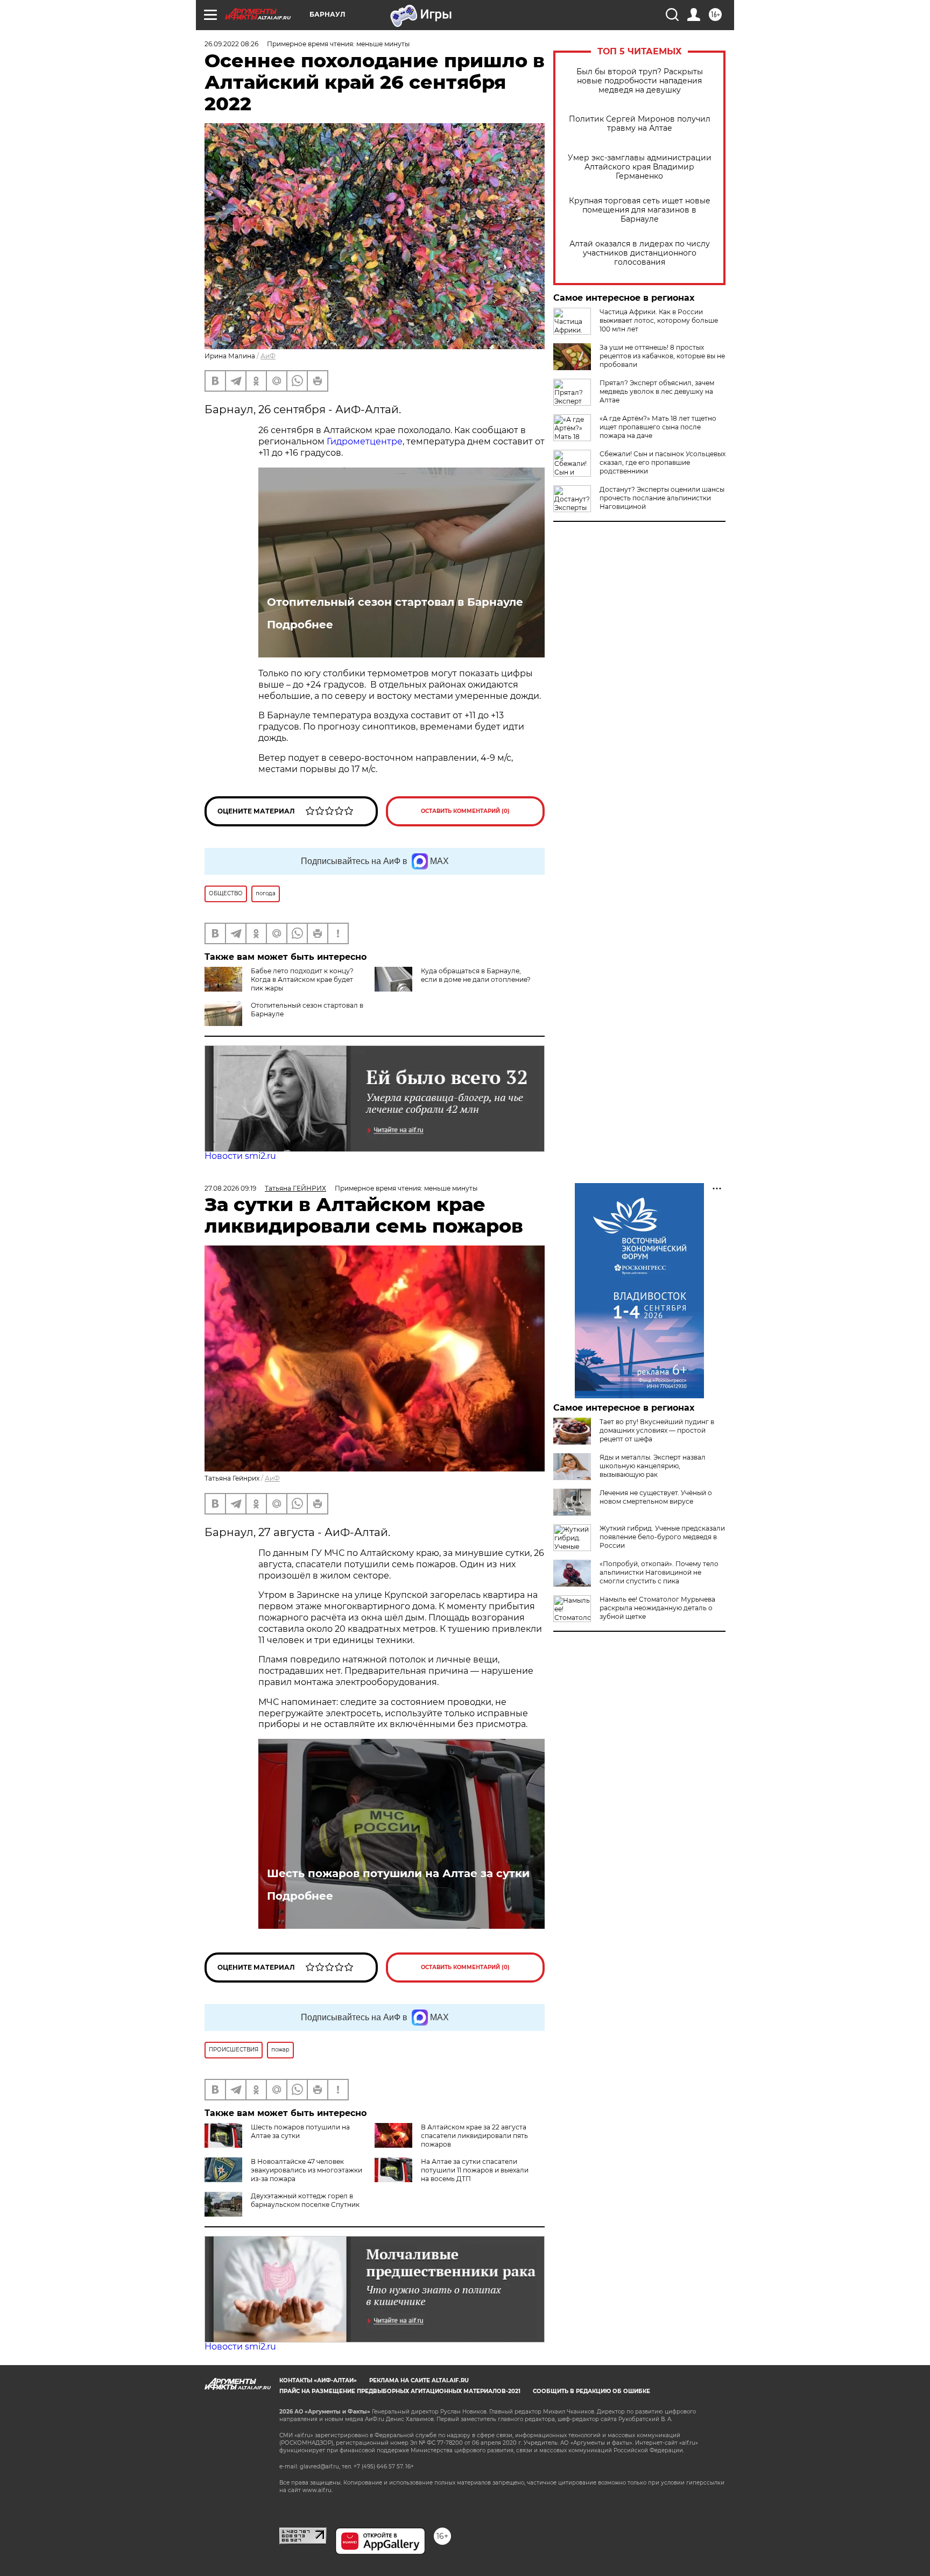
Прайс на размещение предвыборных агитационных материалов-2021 (400, 2391)
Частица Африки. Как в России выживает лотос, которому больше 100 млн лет (659, 320)
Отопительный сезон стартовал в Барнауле (395, 602)
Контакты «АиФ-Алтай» (318, 2380)
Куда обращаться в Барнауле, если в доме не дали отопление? (476, 975)
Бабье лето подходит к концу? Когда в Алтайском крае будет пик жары (302, 979)
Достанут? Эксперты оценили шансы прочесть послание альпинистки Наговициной (662, 498)
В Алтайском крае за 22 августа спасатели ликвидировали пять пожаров (474, 2136)
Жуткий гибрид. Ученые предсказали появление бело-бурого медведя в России (662, 1537)
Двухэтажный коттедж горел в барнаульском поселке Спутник (305, 2200)
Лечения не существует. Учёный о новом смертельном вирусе (656, 1497)
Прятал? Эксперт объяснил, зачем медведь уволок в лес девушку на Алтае (657, 391)
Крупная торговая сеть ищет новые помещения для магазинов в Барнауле (640, 210)
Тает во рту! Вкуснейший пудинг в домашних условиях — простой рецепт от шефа (657, 1430)
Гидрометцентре (365, 441)
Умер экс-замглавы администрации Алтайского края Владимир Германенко (640, 167)
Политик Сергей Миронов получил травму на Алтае (640, 124)
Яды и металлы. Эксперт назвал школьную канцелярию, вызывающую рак (653, 1466)
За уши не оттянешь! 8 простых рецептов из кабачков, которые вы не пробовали (662, 356)
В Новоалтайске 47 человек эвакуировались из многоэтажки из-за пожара (307, 2170)
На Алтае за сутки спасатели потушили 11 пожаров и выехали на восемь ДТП (475, 2170)
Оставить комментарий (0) (465, 811)
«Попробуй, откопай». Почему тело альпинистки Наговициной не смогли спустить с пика (659, 1572)
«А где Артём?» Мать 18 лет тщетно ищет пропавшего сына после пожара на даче (658, 427)
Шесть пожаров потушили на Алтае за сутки (398, 1873)
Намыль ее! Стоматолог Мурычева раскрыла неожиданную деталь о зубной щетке (657, 1608)
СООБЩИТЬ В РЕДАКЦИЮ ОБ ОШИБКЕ (591, 2391)
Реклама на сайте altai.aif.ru (419, 2380)
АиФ (268, 356)
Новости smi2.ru (240, 1156)
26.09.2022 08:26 (231, 44)
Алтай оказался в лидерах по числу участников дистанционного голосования (640, 253)
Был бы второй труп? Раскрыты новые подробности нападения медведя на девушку (640, 81)
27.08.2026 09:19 (230, 1188)
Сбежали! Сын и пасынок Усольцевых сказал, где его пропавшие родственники (663, 462)
